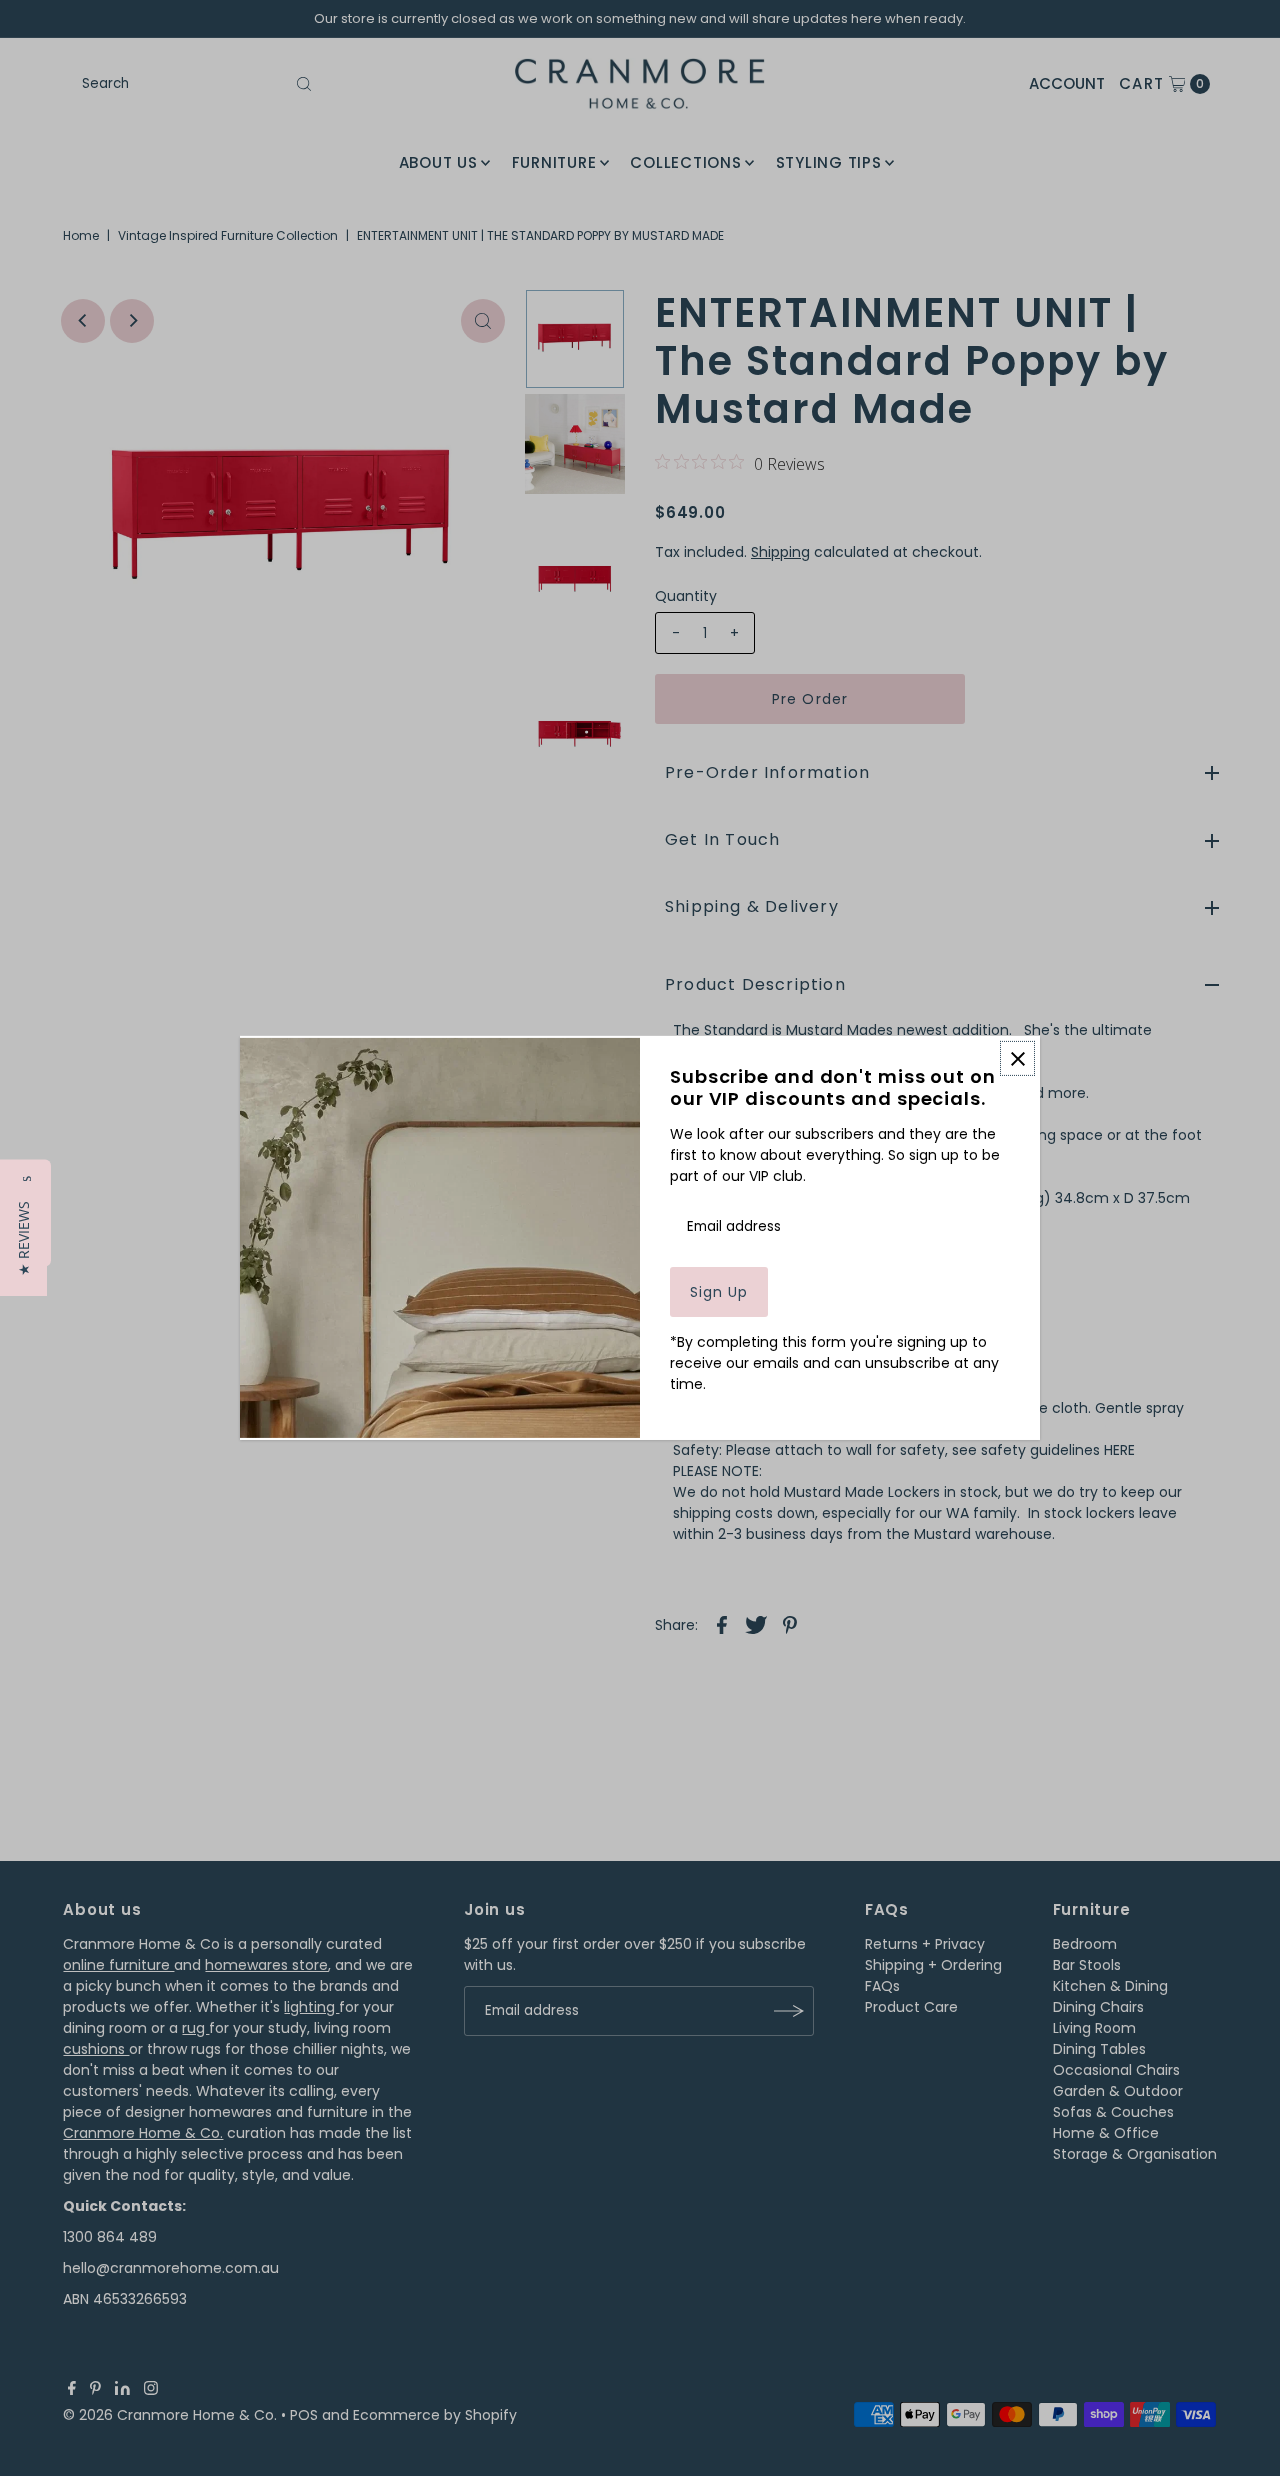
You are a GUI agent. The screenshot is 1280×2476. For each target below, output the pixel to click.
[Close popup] (1017, 1058)
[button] (23, 1238)
